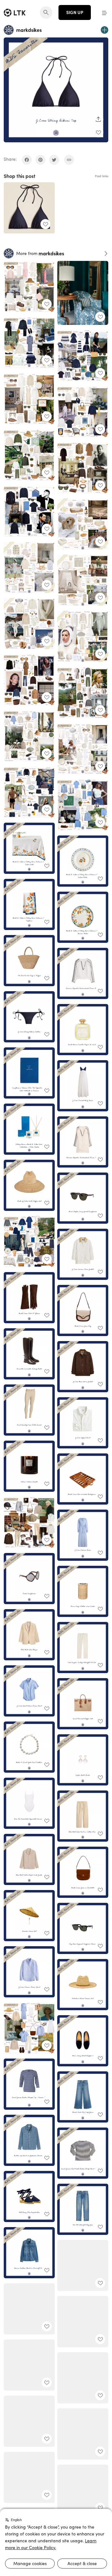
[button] (105, 12)
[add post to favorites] (98, 132)
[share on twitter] (54, 160)
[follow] (105, 30)
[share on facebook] (27, 160)
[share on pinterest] (40, 160)
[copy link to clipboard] (69, 160)
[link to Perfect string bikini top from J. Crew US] (29, 208)
